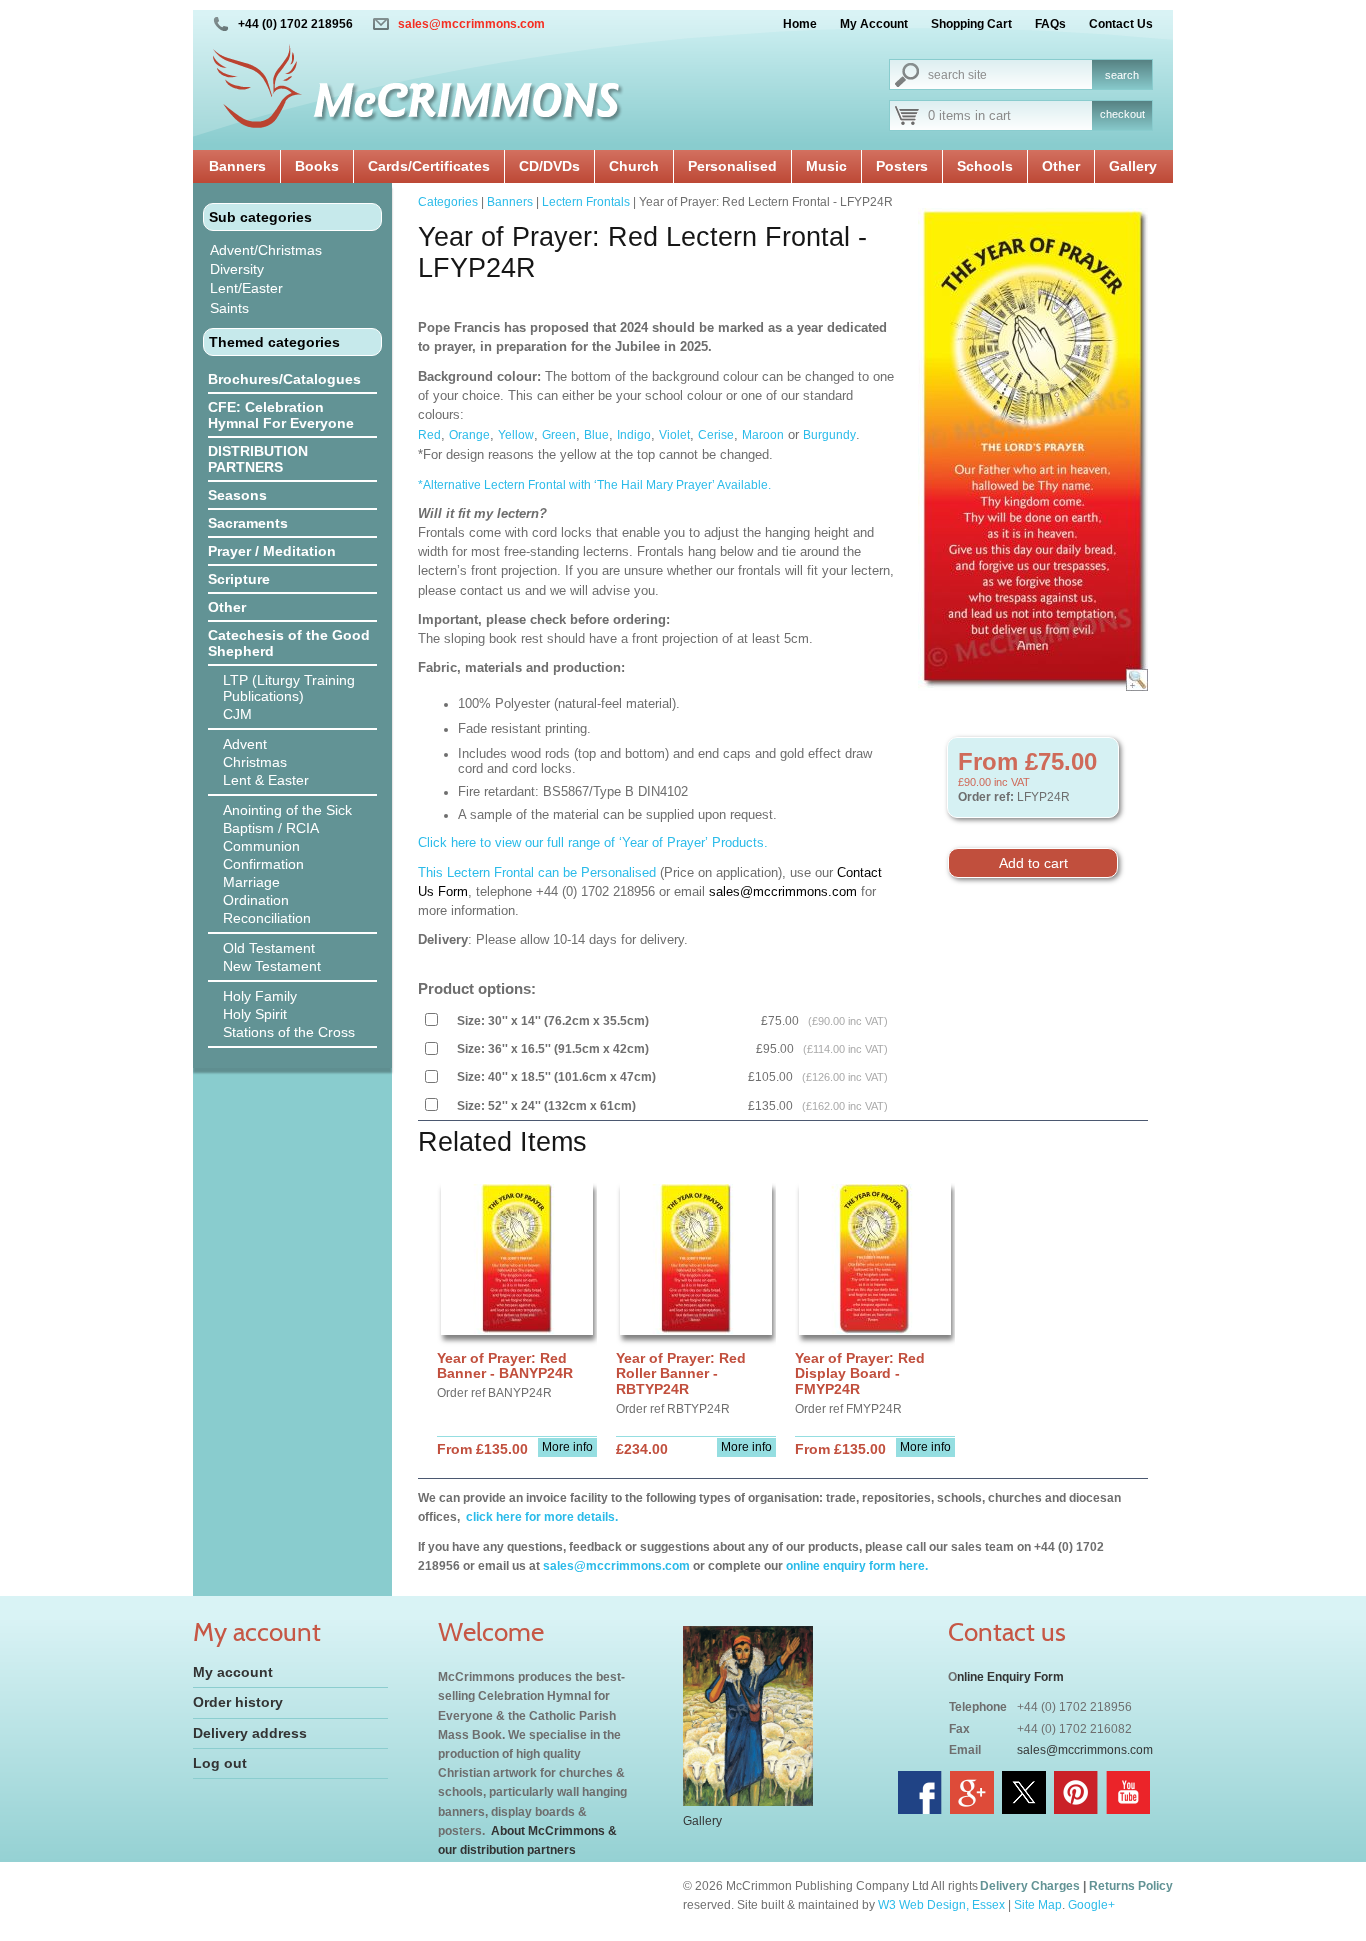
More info (567, 1447)
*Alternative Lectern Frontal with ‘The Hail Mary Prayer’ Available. (597, 485)
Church (634, 166)
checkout (1122, 114)
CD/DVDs (549, 166)
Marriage (251, 882)
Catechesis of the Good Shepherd (289, 643)
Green (559, 435)
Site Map (1038, 1905)
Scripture (239, 579)
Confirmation (263, 864)
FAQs (1050, 24)
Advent (245, 744)
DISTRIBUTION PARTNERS (258, 459)
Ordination (256, 900)
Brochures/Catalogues (284, 379)
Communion (261, 846)
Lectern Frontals (586, 202)
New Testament (272, 966)
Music (826, 166)
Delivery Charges (1030, 1886)
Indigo (634, 435)
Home (800, 24)
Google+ (1091, 1905)
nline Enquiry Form (1010, 1677)
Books (317, 166)
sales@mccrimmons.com (471, 24)
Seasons (237, 495)
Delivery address (250, 1733)
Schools (985, 166)
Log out (220, 1763)
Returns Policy (1131, 1886)
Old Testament (269, 948)
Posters (902, 166)
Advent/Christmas (266, 250)
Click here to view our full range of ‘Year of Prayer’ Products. (593, 842)
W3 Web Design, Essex (941, 1905)
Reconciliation (267, 918)
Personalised (732, 166)
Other (1061, 166)
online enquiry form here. (857, 1566)
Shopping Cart (971, 24)
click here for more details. (540, 1517)
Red (429, 435)
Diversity (237, 269)
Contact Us (1121, 24)
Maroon (763, 435)
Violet (674, 435)
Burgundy (829, 435)
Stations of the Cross (289, 1032)
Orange (469, 435)
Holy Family (260, 996)
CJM (237, 714)
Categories (448, 202)
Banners (237, 166)
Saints (229, 308)
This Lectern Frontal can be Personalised (537, 872)
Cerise (716, 435)
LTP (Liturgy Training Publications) (289, 688)
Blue (596, 435)
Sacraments (248, 523)
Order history (238, 1702)
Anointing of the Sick (287, 810)
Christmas (255, 762)
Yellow (516, 435)
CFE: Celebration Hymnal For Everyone (281, 415)
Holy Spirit (255, 1014)
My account (233, 1672)
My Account (874, 24)
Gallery (1133, 166)
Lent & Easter (266, 780)
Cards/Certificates (429, 166)
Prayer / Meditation (272, 551)
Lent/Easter (246, 288)
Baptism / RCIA (271, 828)
